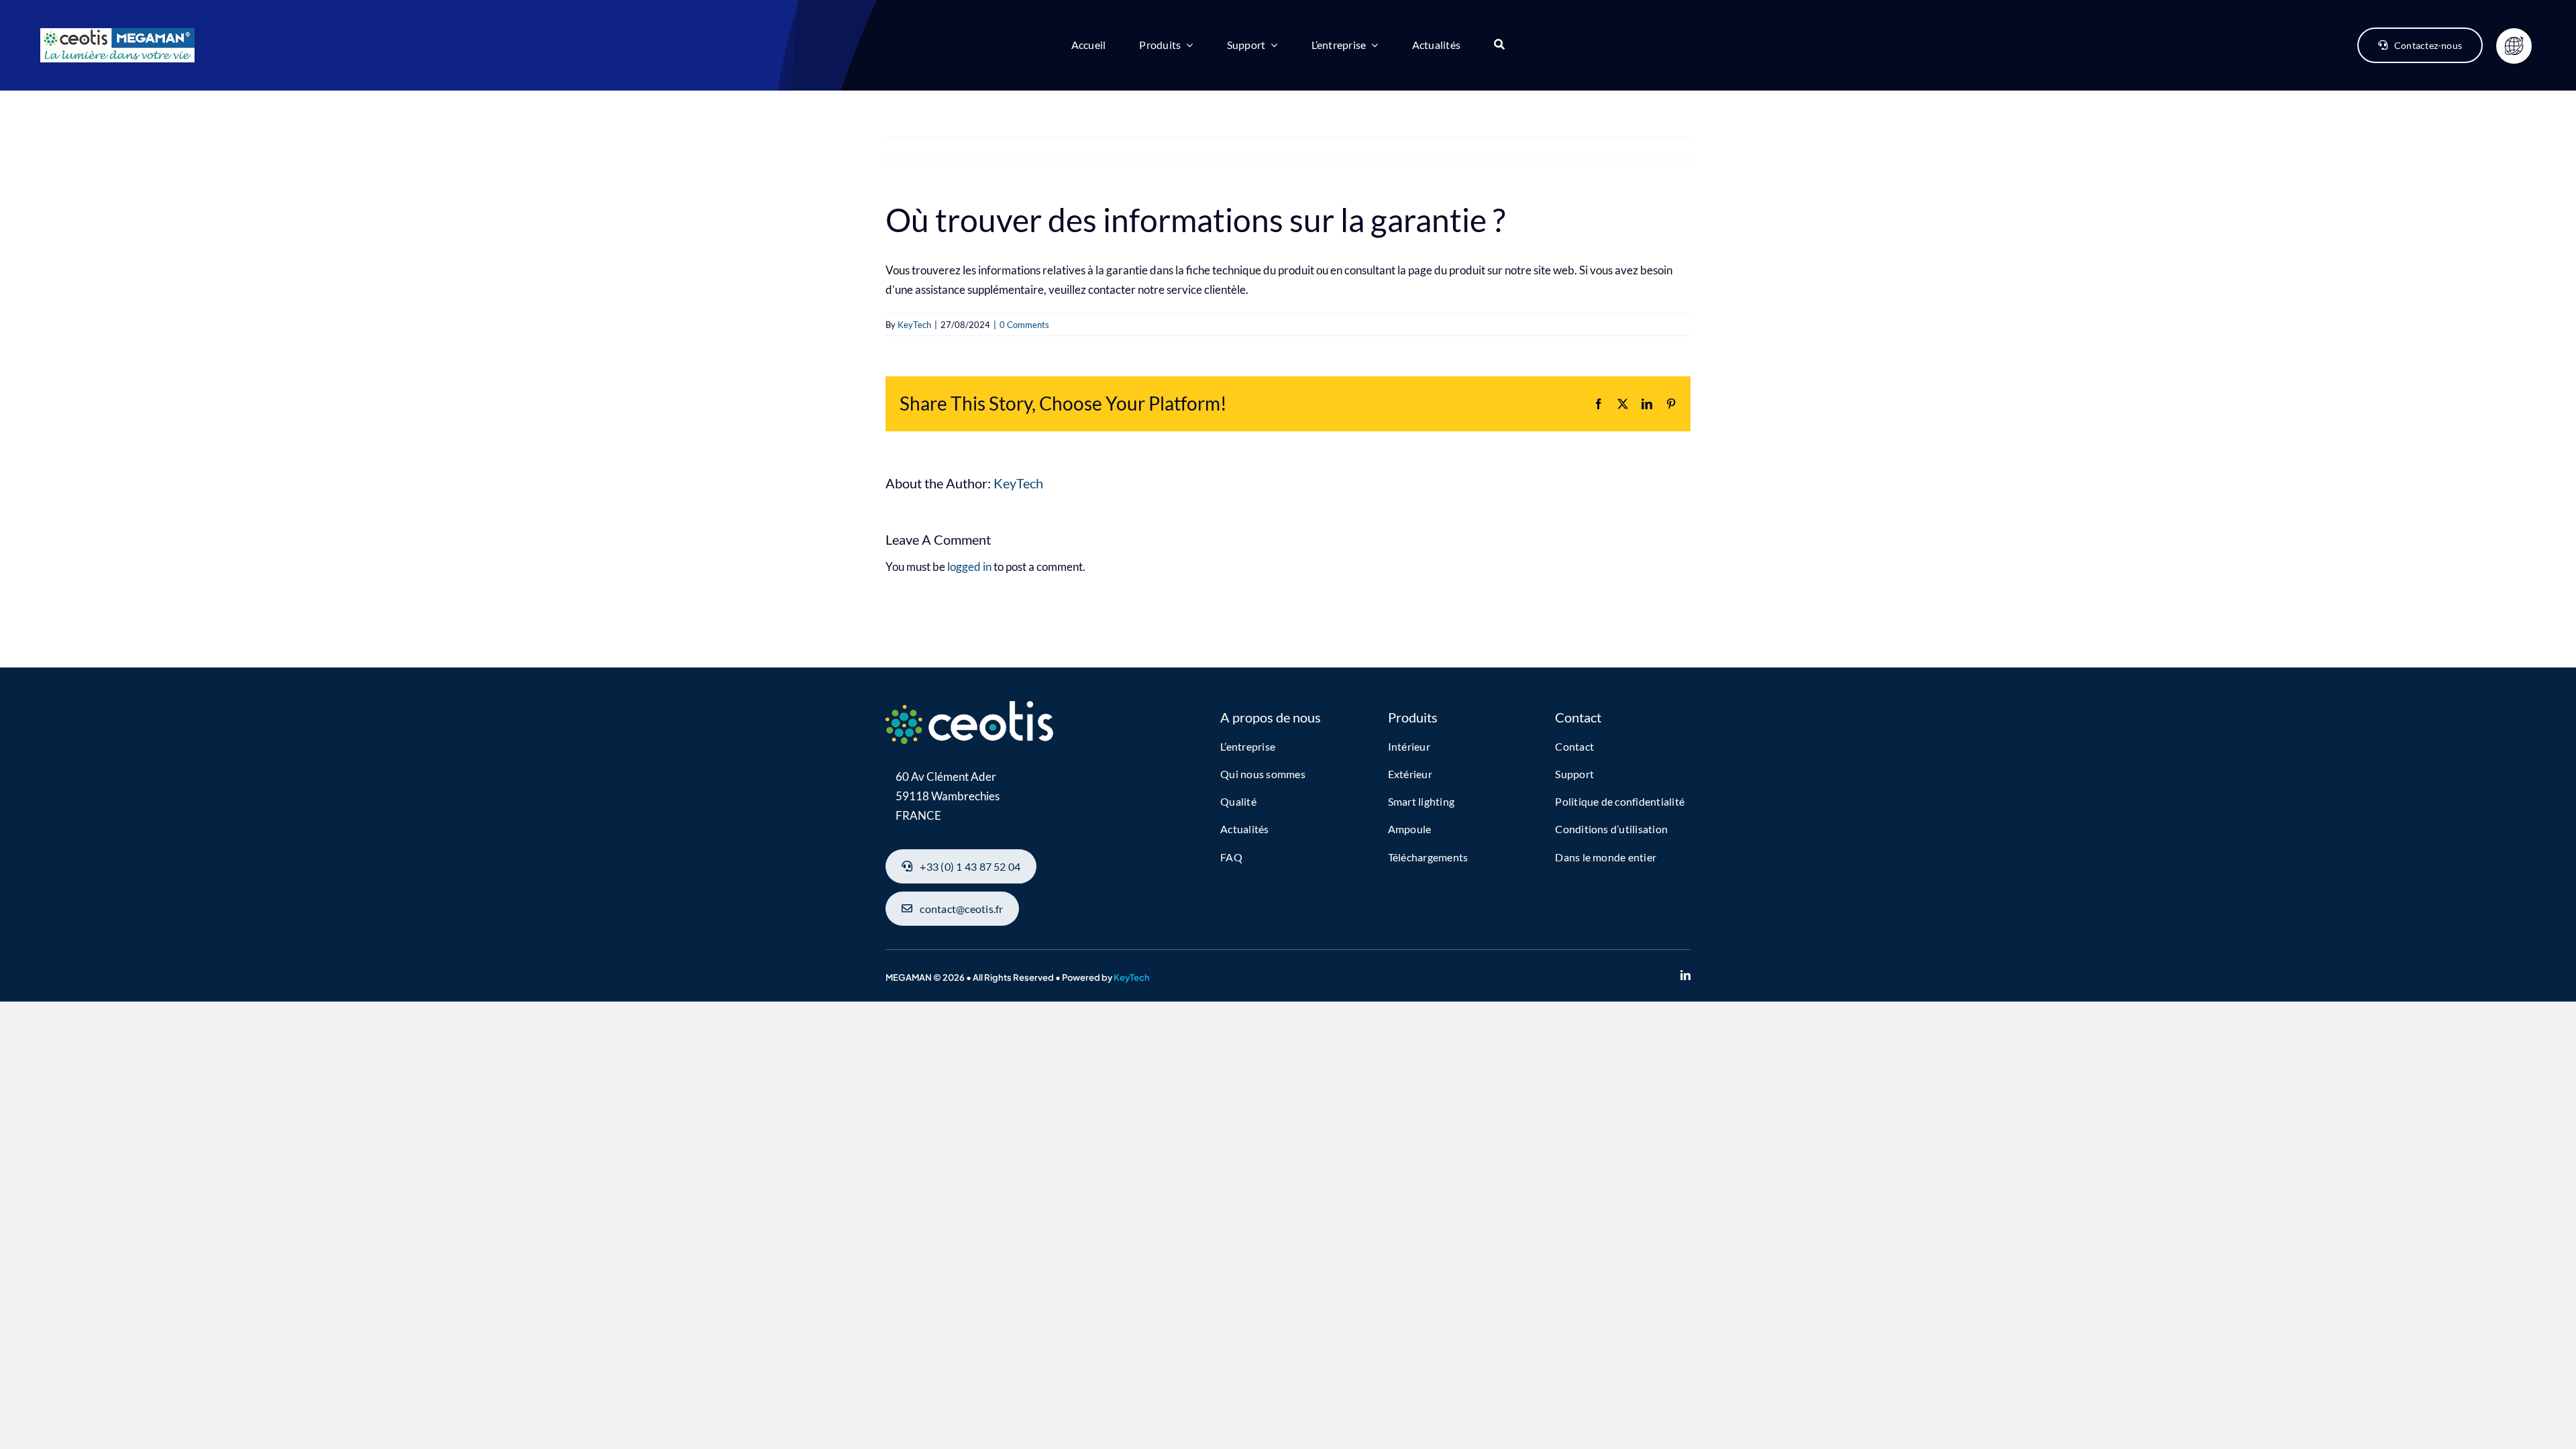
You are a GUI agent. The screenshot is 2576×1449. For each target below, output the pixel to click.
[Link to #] (2514, 46)
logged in (969, 567)
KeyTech (914, 325)
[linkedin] (1685, 975)
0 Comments (1024, 325)
